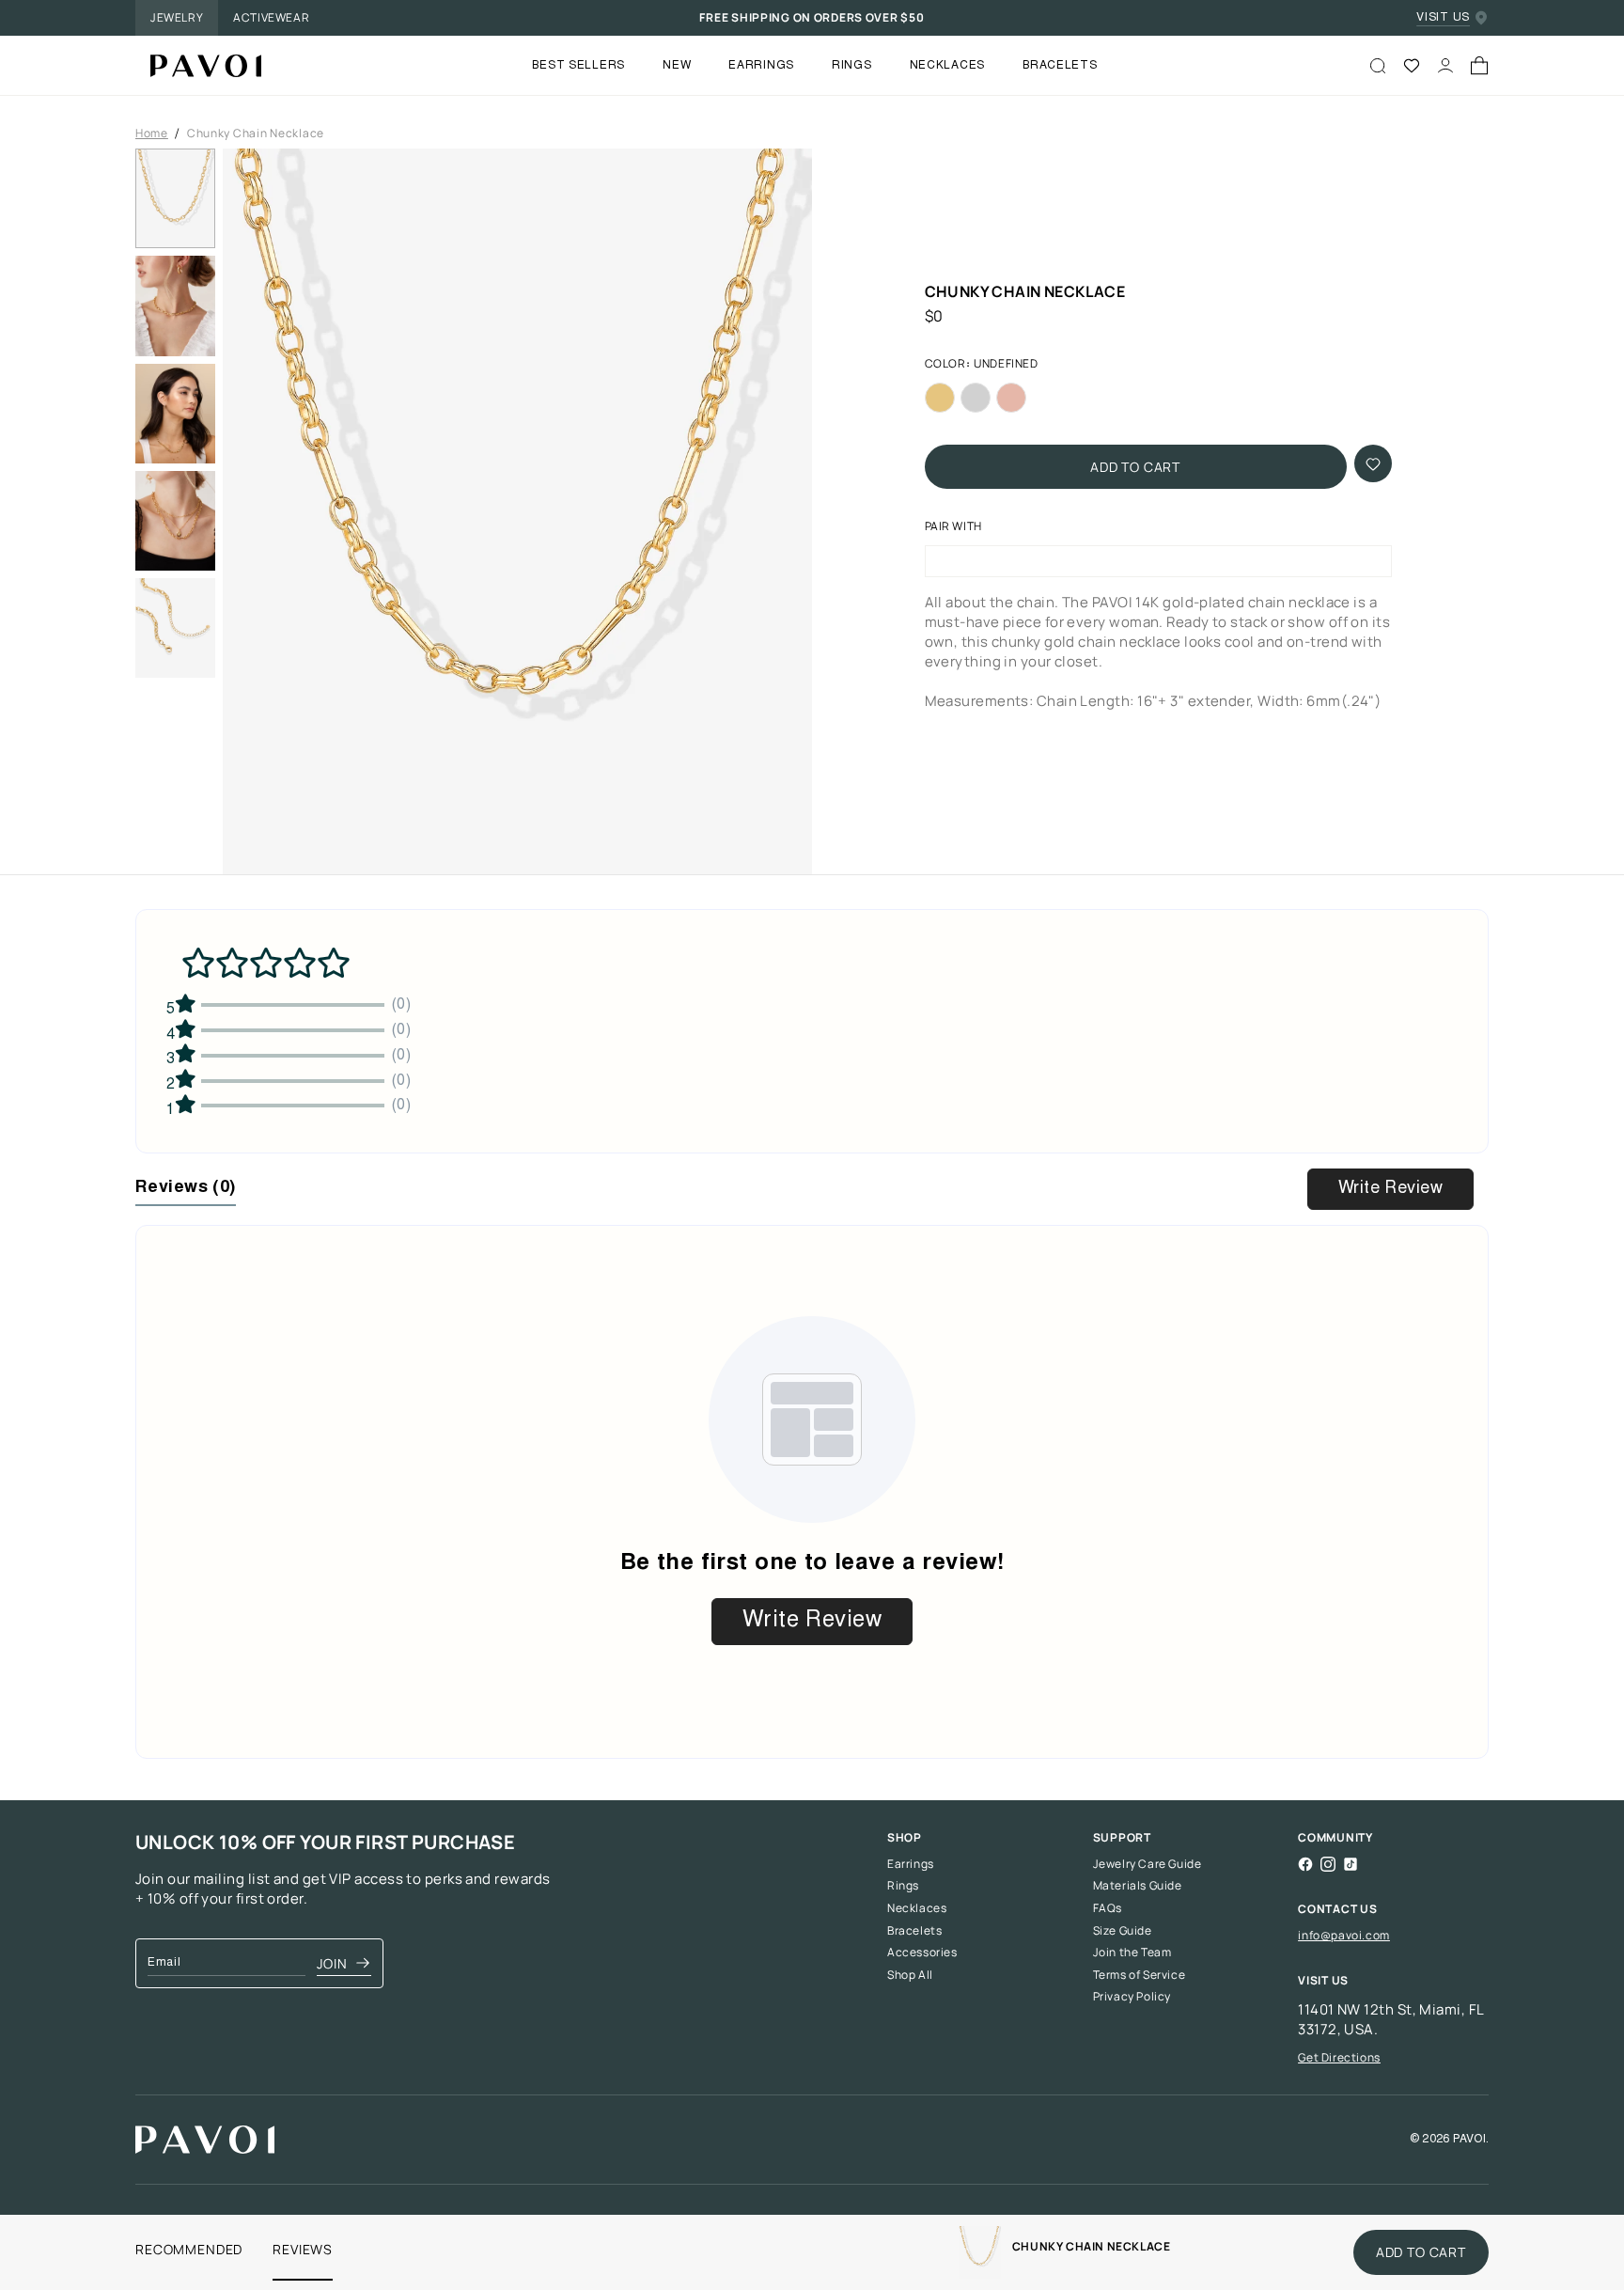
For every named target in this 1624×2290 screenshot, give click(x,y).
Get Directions (1339, 2057)
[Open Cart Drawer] (1479, 66)
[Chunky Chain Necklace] (198, 66)
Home (152, 133)
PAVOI (1469, 2140)
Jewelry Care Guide (1148, 1864)
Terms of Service (1140, 1975)
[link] (980, 2252)
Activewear (271, 17)
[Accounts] (1445, 66)
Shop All (910, 1975)
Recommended (189, 2249)
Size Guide (1123, 1931)
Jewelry (177, 17)
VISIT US (1443, 18)
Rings (903, 1886)
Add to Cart (1135, 468)
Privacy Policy (1132, 1997)
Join (332, 1963)
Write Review (1390, 1189)
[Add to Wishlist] (1373, 464)
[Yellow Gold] (940, 399)
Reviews (303, 2249)
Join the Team (1132, 1953)
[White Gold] (976, 399)
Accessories (922, 1953)
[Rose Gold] (1011, 399)
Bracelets (914, 1931)
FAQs (1108, 1908)
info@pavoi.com (1343, 1935)
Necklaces (917, 1908)
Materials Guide (1138, 1886)
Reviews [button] (186, 1188)
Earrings (911, 1864)
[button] (517, 517)
